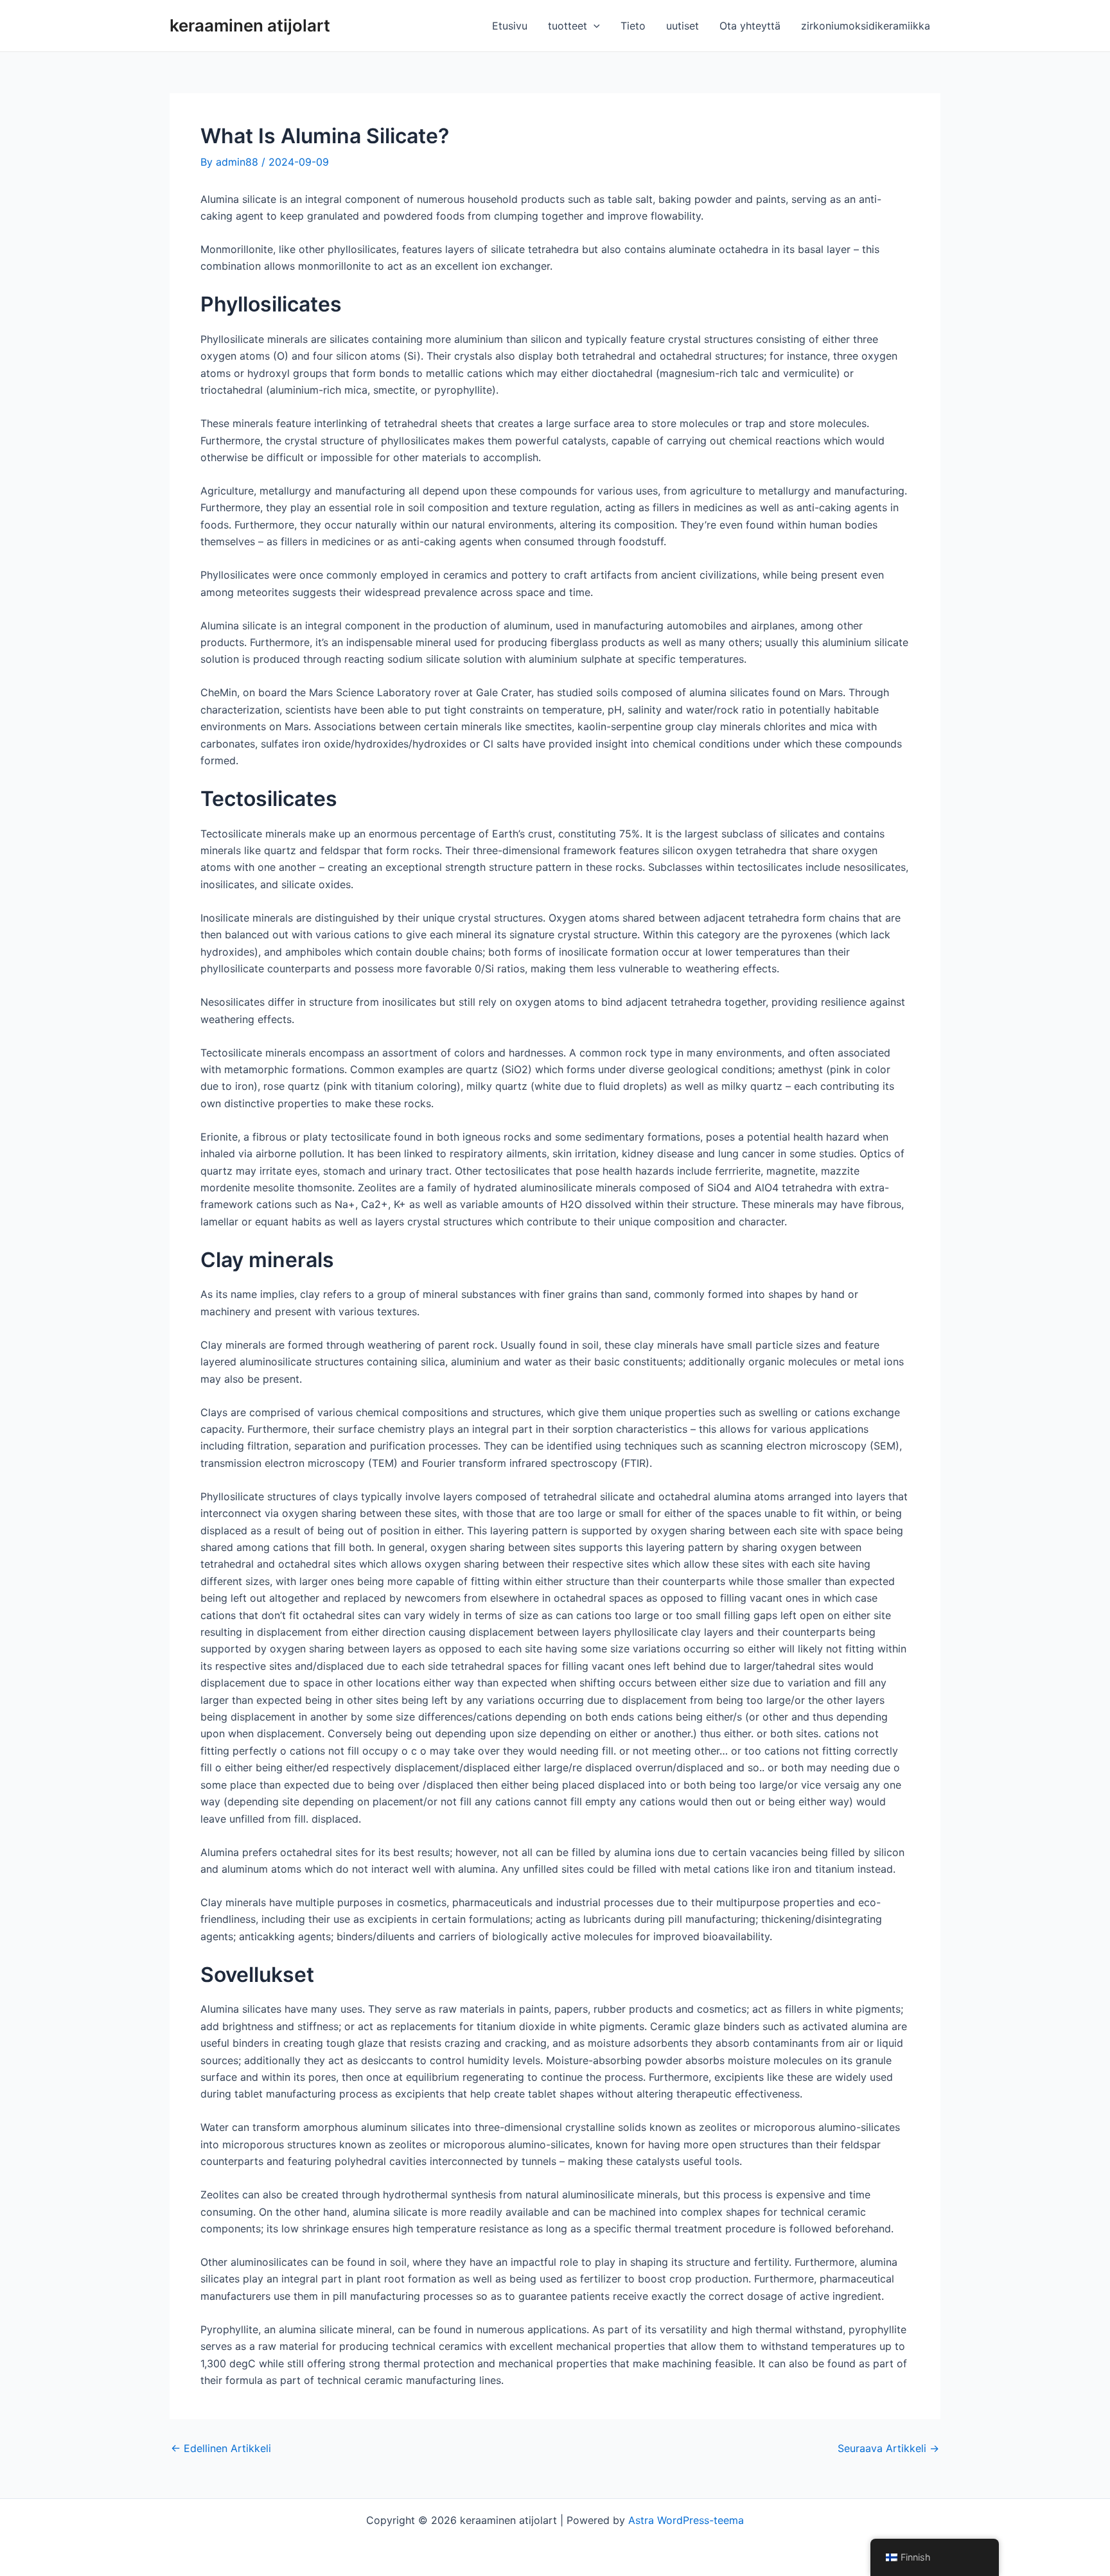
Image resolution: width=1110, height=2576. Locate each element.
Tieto (633, 26)
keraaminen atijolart (250, 25)
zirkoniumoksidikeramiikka (866, 26)
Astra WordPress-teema (686, 2520)
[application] (594, 26)
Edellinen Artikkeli (221, 2448)
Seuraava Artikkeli (888, 2448)
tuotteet (568, 26)
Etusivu (510, 26)
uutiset (683, 26)
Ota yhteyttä (750, 26)
